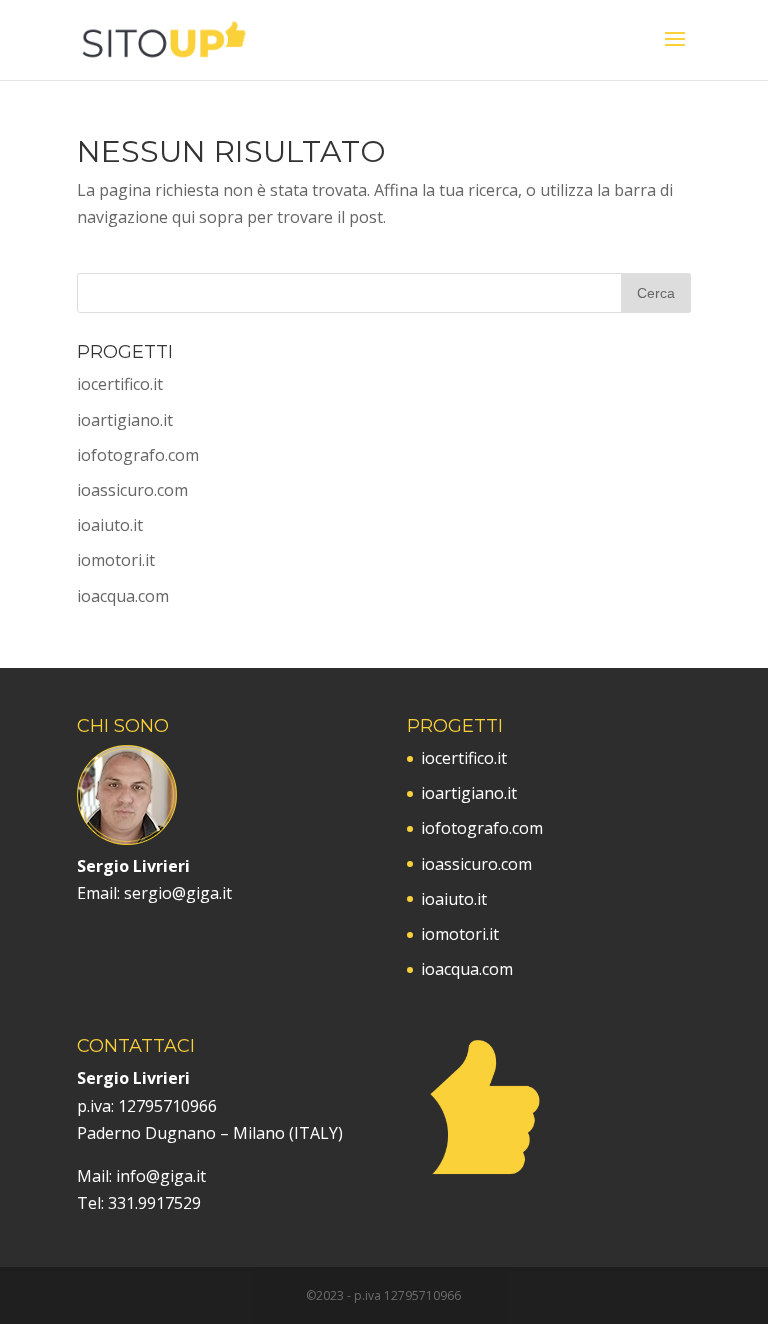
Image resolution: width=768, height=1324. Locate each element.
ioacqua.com (123, 596)
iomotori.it (116, 560)
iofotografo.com (138, 455)
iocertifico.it (120, 384)
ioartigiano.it (125, 420)
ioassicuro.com (132, 490)
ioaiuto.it (110, 525)
